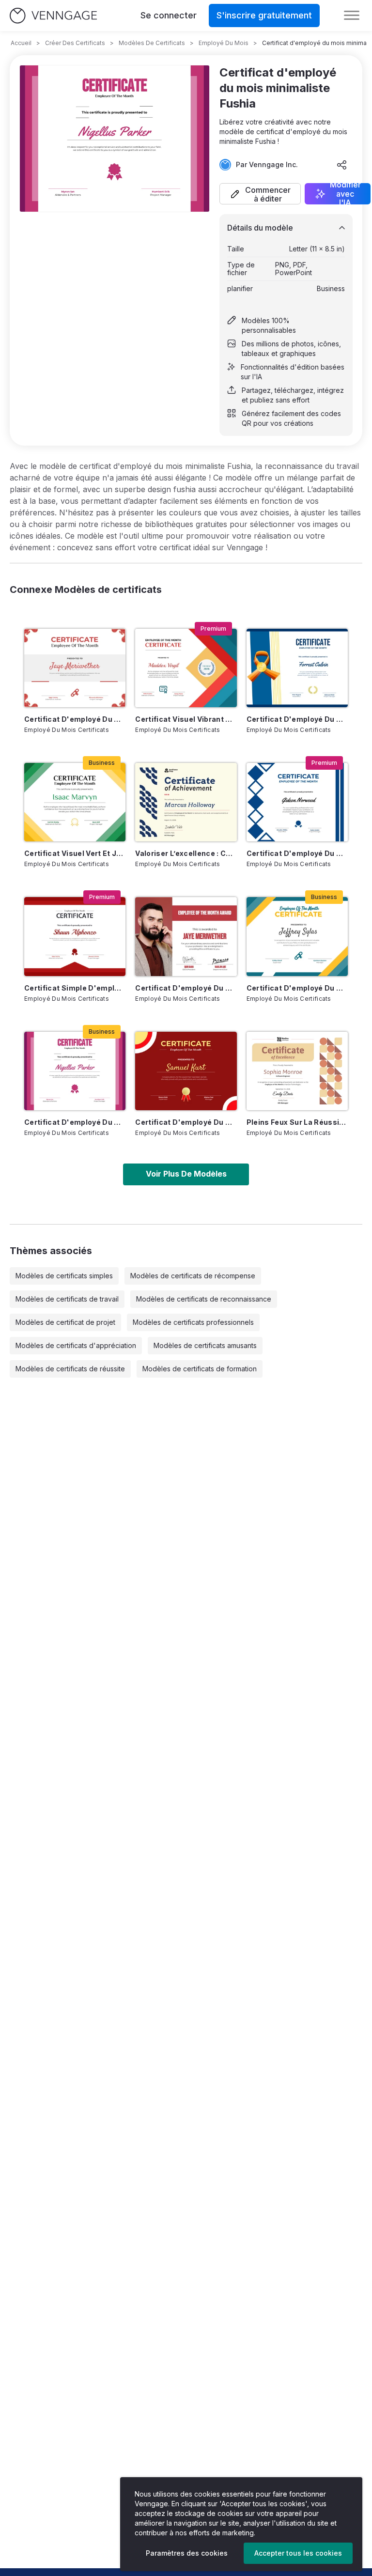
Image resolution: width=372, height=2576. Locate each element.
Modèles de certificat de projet (65, 1322)
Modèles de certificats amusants (205, 1345)
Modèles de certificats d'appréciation (76, 1345)
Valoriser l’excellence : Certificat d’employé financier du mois (186, 853)
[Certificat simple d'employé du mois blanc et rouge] (75, 936)
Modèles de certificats (152, 43)
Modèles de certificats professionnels (193, 1322)
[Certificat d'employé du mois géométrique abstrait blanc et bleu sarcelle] (297, 936)
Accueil (21, 43)
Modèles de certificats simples (64, 1276)
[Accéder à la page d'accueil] (53, 16)
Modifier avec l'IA (345, 194)
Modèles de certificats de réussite (70, 1369)
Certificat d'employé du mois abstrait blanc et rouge (75, 719)
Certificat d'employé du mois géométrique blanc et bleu (297, 853)
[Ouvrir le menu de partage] (342, 165)
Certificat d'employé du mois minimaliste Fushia (75, 1122)
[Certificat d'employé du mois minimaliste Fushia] (75, 1071)
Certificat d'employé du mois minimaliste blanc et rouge (186, 988)
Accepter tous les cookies (298, 2553)
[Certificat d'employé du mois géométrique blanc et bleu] (297, 802)
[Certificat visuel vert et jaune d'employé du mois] (75, 802)
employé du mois (224, 43)
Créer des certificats (75, 43)
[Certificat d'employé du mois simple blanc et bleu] (297, 668)
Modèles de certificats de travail (67, 1299)
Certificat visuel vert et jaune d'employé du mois (75, 853)
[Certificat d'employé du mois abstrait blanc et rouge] (75, 668)
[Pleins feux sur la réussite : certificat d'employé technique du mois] (297, 1071)
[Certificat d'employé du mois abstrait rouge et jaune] (186, 1071)
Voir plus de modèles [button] (186, 1174)
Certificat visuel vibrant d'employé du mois (186, 719)
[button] (260, 194)
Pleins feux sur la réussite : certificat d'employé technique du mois (297, 1122)
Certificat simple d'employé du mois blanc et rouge (75, 988)
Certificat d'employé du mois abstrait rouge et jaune (186, 1122)
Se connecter (169, 15)
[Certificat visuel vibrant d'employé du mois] (186, 668)
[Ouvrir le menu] (352, 16)
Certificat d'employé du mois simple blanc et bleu (297, 719)
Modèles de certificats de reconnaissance (204, 1299)
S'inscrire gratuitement (264, 15)
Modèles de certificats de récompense (193, 1276)
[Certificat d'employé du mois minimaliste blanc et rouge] (186, 936)
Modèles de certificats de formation (200, 1369)
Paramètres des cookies (187, 2553)
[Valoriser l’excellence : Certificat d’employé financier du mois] (186, 802)
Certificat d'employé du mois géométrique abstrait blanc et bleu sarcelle (297, 988)
